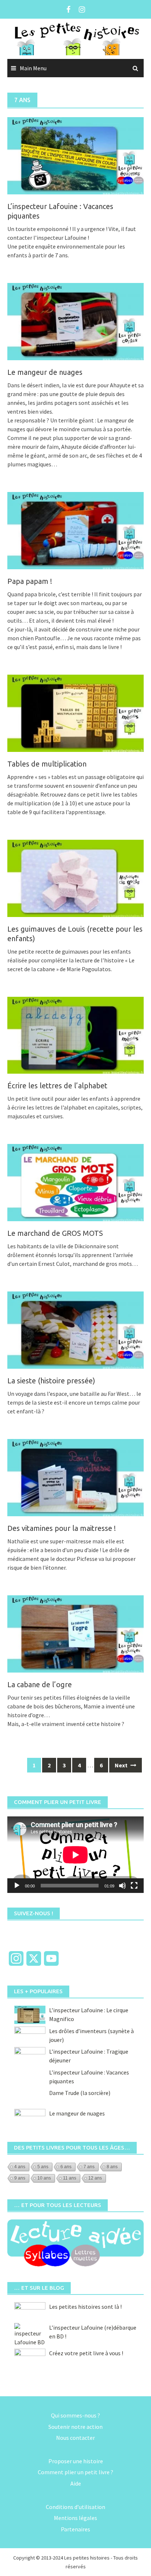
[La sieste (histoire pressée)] (75, 1330)
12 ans (95, 2178)
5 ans (43, 2167)
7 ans (89, 2167)
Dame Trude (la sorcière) (80, 2093)
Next (122, 1765)
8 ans (112, 2167)
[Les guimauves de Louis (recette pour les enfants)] (75, 877)
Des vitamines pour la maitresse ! (62, 1528)
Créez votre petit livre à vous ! (86, 2353)
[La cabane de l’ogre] (75, 1633)
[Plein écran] (134, 1886)
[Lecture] (17, 1886)
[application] (75, 1855)
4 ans (20, 2167)
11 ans (70, 2178)
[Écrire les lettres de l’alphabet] (75, 1034)
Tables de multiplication (47, 764)
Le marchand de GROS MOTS (55, 1233)
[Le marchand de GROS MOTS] (75, 1182)
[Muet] (122, 1886)
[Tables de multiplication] (75, 712)
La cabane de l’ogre (40, 1684)
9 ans (20, 2178)
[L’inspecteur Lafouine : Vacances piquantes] (75, 155)
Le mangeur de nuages (45, 372)
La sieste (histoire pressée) (51, 1381)
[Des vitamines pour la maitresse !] (75, 1477)
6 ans (66, 2167)
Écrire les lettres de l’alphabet (57, 1086)
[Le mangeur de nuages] (75, 321)
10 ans (44, 2178)
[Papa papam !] (75, 530)
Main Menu (33, 68)
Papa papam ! (30, 581)
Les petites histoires (87, 2558)
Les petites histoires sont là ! (85, 2307)
